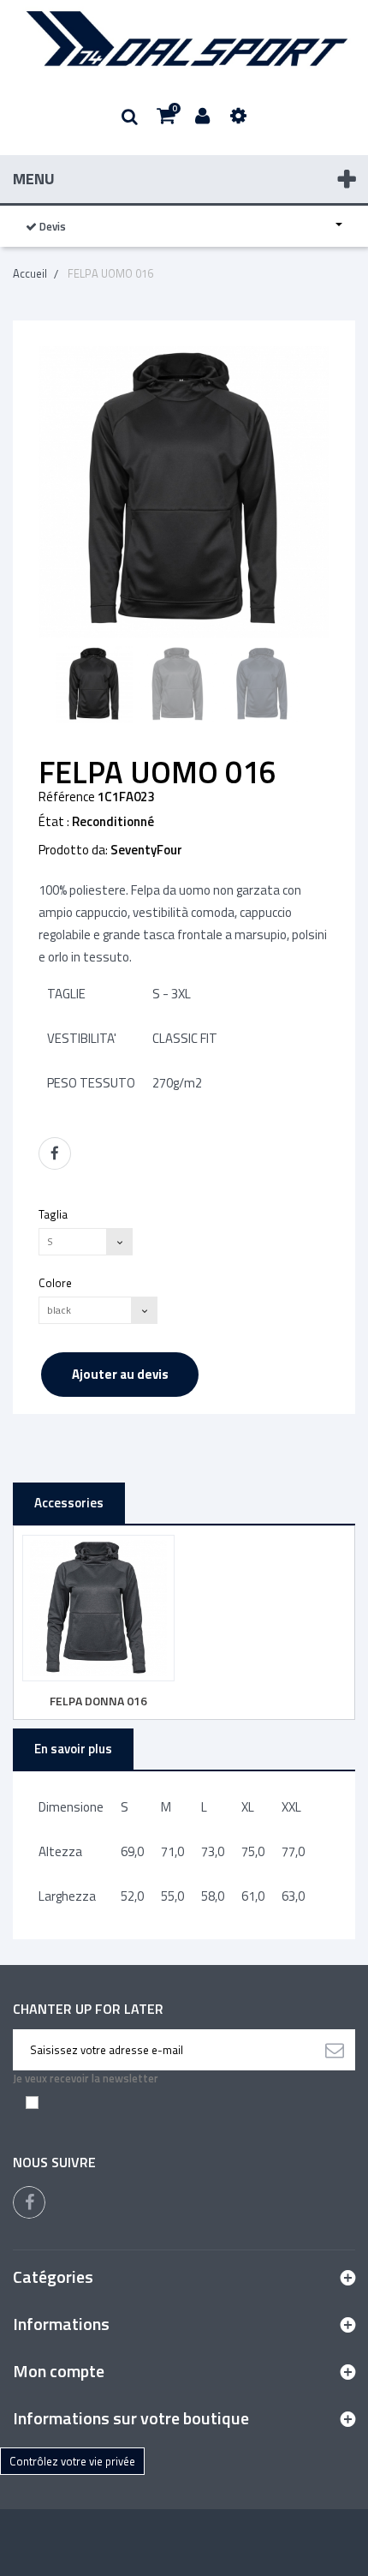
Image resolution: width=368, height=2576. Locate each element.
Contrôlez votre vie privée (72, 2461)
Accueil (30, 273)
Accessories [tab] (69, 1503)
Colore (56, 1282)
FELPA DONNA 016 (98, 1701)
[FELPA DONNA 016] (98, 1609)
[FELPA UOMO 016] (94, 685)
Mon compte (59, 2371)
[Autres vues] (44, 686)
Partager (55, 1153)
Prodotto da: (73, 850)
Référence (67, 797)
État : (54, 822)
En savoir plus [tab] (73, 1749)
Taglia (54, 1214)
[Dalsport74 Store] (184, 39)
